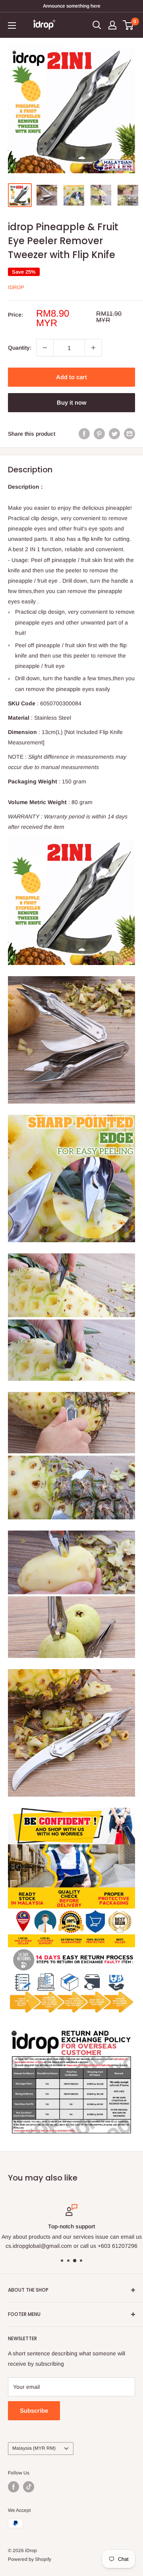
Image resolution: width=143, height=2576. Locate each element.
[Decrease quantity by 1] (45, 348)
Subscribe (34, 2411)
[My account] (112, 25)
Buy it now (71, 402)
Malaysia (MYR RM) (34, 2448)
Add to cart (71, 377)
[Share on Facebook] (84, 434)
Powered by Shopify (30, 2559)
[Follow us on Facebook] (14, 2487)
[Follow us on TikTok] (29, 2487)
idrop (16, 287)
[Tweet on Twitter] (114, 434)
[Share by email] (129, 434)
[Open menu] (12, 25)
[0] (129, 25)
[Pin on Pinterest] (99, 434)
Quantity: (20, 348)
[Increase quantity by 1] (93, 348)
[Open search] (97, 25)
